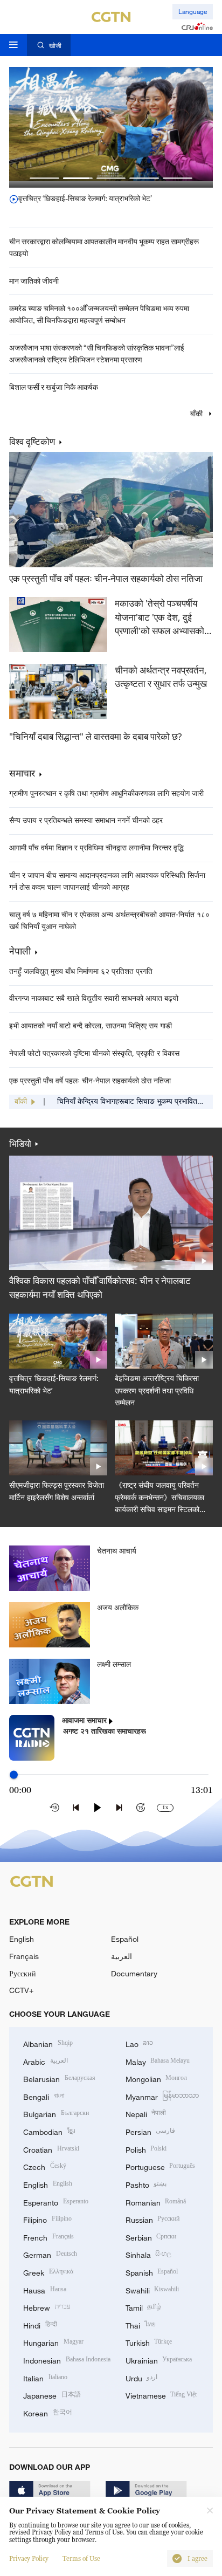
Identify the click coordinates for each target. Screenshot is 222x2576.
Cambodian (49, 2131)
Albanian (48, 2043)
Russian (153, 2219)
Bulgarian (56, 2113)
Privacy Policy (29, 2559)
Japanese (52, 2395)
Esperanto (56, 2201)
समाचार (22, 773)
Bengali (44, 2096)
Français (24, 1956)
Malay (158, 2061)
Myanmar (162, 2096)
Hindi (40, 2324)
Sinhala (149, 2254)
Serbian (151, 2237)
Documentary (134, 1973)
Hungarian (53, 2342)
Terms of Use (81, 2559)
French (48, 2237)
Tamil (144, 2307)
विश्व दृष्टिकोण (32, 442)
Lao (140, 2043)
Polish (146, 2149)
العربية (122, 1956)
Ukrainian (159, 2359)
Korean (48, 2412)
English (22, 1939)
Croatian (51, 2149)
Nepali (146, 2113)
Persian (151, 2131)
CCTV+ (21, 1990)
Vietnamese (161, 2395)
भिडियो (20, 1144)
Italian (45, 2377)
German (50, 2254)
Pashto (146, 2184)
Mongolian (157, 2078)
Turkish (149, 2342)
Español (125, 1939)
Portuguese (161, 2166)
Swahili (152, 2289)
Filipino (47, 2219)
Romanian (156, 2201)
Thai (141, 2324)
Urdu (142, 2377)
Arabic (46, 2061)
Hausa (45, 2289)
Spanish (152, 2272)
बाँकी (197, 414)
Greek (48, 2272)
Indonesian (67, 2359)
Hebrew (47, 2307)
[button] (44, 178)
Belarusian (59, 2078)
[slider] (14, 1774)
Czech (45, 2166)
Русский (23, 1973)
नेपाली (20, 951)
